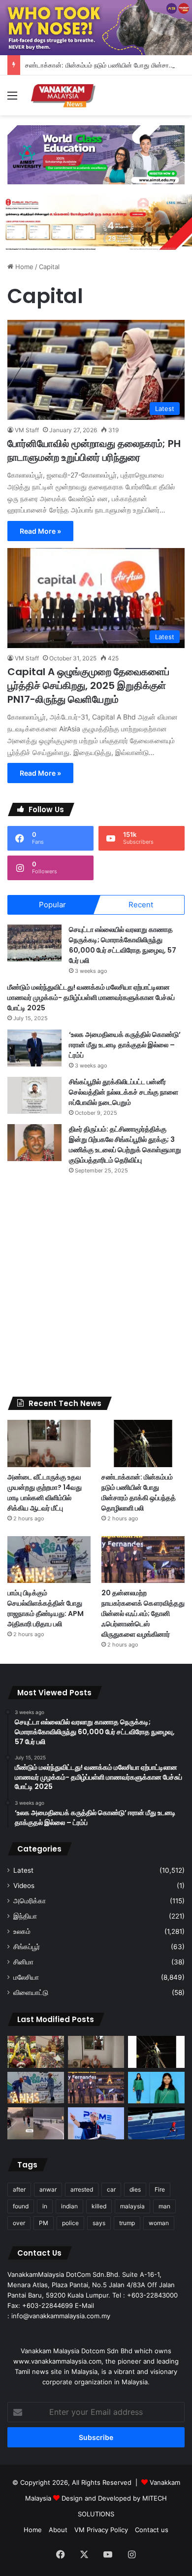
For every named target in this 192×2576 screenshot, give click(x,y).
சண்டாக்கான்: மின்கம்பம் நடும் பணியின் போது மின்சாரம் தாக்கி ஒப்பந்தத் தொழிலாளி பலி (139, 1493)
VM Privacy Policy (101, 2530)
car (111, 2189)
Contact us (152, 2530)
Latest (23, 1870)
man (164, 2206)
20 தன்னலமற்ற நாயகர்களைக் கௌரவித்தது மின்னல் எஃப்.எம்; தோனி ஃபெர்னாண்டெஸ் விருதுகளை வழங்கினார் (143, 1614)
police (70, 2223)
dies (135, 2189)
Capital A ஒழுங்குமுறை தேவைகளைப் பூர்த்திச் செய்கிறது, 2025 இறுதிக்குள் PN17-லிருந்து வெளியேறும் (88, 686)
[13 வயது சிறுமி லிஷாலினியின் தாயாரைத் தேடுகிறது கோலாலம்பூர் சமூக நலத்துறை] (156, 2088)
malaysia (132, 2206)
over (19, 2223)
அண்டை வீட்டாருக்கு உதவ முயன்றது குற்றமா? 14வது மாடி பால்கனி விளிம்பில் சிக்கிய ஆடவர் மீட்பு (45, 1493)
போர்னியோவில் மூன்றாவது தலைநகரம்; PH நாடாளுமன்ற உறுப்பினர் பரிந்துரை (94, 450)
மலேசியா (26, 1977)
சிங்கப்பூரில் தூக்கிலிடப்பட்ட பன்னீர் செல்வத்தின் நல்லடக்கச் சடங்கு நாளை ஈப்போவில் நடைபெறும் (124, 1092)
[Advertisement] (96, 1286)
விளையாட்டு (31, 1992)
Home (23, 267)
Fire (160, 2189)
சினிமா (23, 1962)
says (99, 2223)
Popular (52, 905)
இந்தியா (25, 1916)
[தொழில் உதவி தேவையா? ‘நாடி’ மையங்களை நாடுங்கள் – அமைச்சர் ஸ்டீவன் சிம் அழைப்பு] (96, 2123)
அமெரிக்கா (30, 1901)
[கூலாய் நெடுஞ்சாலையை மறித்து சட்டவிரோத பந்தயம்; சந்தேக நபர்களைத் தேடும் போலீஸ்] (36, 2123)
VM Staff (27, 430)
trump (127, 2223)
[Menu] (12, 99)
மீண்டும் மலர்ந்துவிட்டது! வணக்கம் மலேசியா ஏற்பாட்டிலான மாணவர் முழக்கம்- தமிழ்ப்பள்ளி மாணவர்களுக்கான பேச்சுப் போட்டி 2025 (91, 997)
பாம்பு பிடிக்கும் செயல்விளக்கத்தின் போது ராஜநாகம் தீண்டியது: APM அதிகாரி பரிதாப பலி (46, 1608)
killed (99, 2206)
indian (69, 2206)
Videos (24, 1886)
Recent (141, 905)
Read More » (40, 531)
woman (159, 2223)
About (58, 2530)
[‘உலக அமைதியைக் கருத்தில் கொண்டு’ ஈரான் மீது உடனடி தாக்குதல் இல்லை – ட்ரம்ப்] (34, 1048)
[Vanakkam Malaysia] (64, 95)
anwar (48, 2189)
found (21, 2206)
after (19, 2189)
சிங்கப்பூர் (27, 1947)
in (45, 2206)
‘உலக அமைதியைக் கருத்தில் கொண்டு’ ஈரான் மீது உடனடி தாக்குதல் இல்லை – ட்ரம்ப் (125, 1045)
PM (44, 2223)
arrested (82, 2189)
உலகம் (22, 1931)
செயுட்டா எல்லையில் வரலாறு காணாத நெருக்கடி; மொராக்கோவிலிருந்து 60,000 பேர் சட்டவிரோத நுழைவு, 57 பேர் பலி (123, 945)
